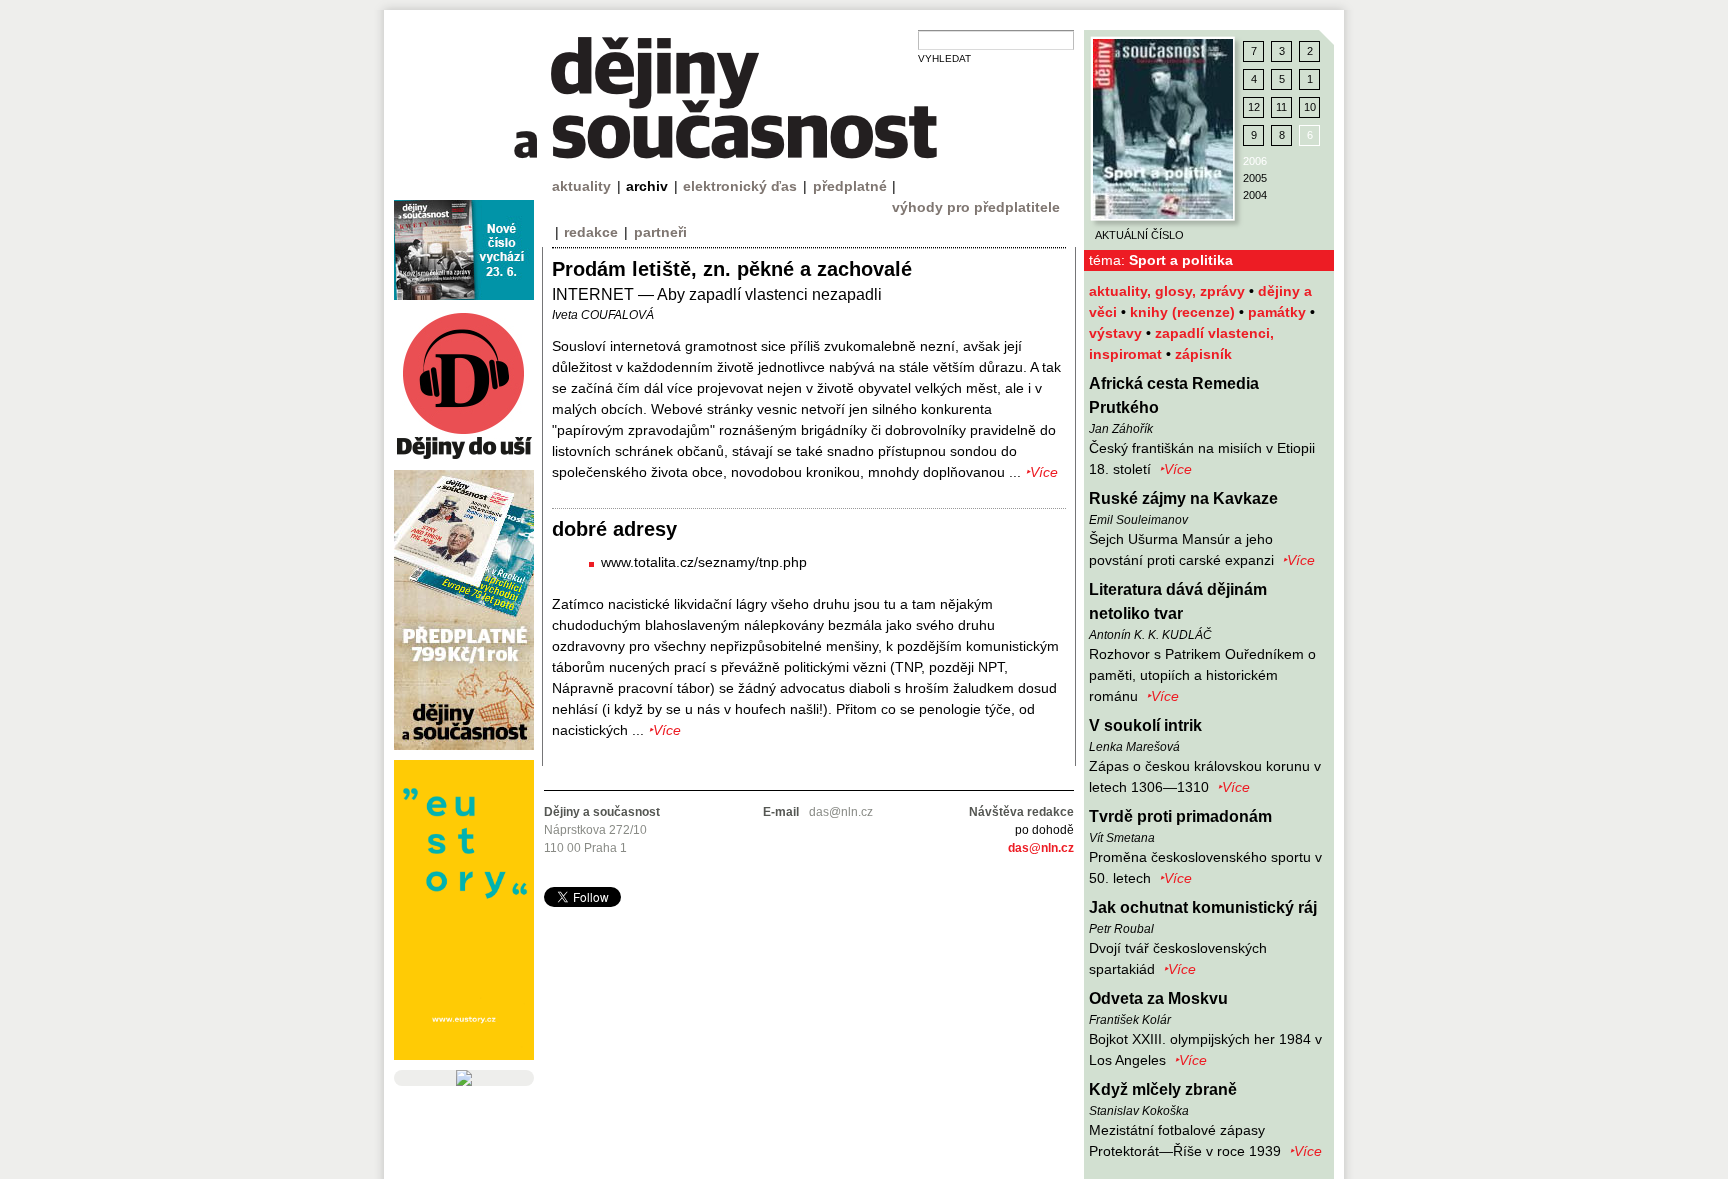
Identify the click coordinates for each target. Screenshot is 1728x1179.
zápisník (1203, 354)
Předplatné (850, 186)
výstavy (1117, 333)
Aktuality (581, 186)
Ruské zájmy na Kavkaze (1183, 498)
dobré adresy (614, 529)
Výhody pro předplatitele (976, 207)
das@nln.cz (1041, 848)
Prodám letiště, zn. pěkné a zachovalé (732, 269)
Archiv (647, 186)
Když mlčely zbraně (1163, 1089)
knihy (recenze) (1184, 312)
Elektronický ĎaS (740, 186)
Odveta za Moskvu (1158, 998)
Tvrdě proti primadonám (1180, 816)
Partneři (660, 232)
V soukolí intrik (1145, 725)
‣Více (1175, 469)
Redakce (591, 232)
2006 (1255, 161)
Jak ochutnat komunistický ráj (1203, 907)
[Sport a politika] (1163, 129)
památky (1279, 312)
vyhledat (944, 58)
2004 (1255, 195)
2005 (1255, 178)
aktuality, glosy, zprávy (1169, 291)
